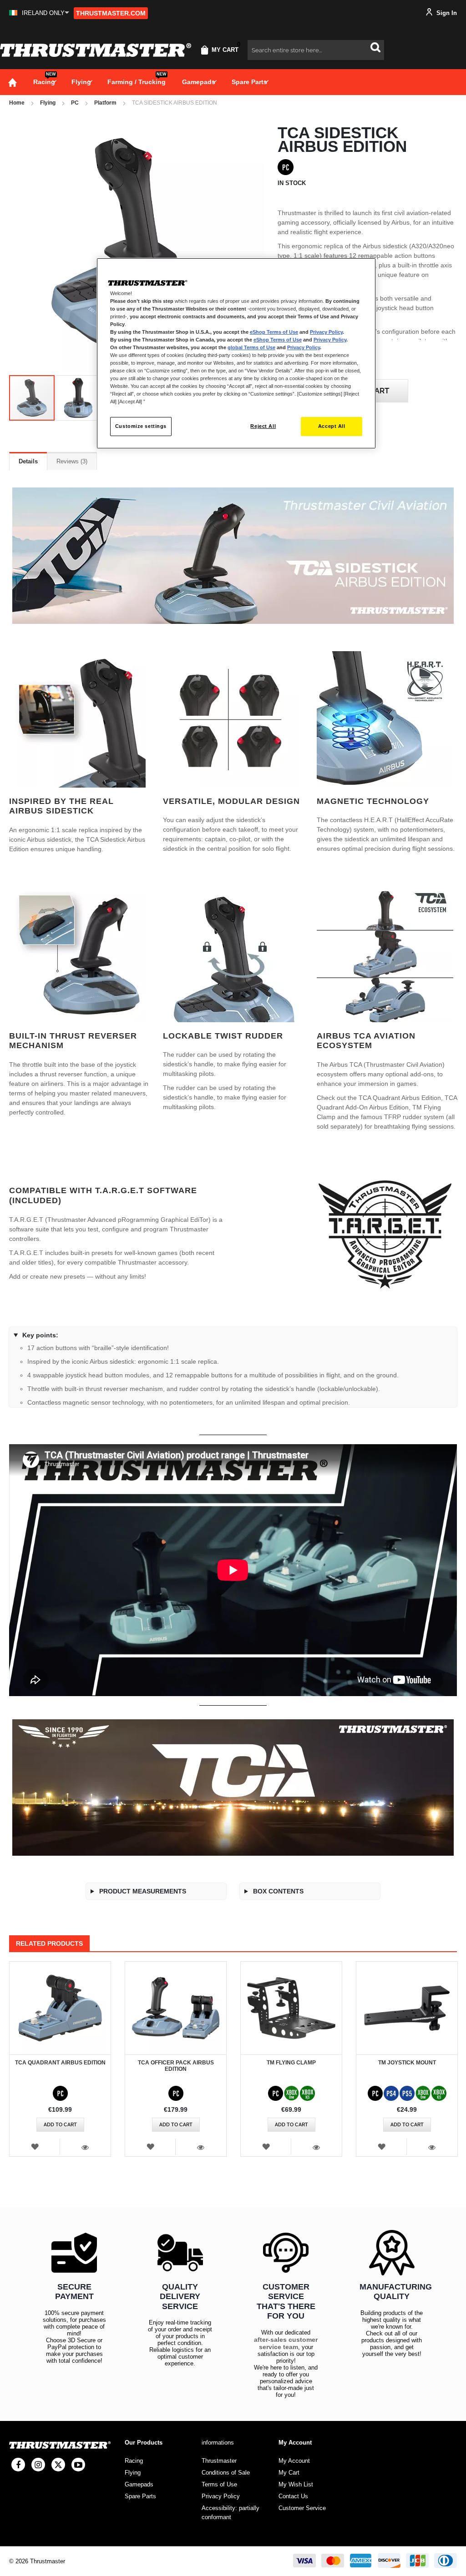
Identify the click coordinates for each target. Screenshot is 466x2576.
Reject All (263, 426)
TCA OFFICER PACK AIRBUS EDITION (176, 2066)
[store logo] (96, 50)
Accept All (332, 426)
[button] (39, 13)
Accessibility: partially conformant (230, 2513)
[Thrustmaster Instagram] (38, 2465)
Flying (48, 103)
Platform (105, 103)
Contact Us (293, 2496)
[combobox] (316, 50)
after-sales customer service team (286, 2343)
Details (28, 461)
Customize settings (141, 426)
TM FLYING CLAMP (291, 2063)
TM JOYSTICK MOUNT (407, 2063)
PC (75, 103)
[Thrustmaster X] (58, 2465)
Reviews (71, 461)
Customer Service (302, 2508)
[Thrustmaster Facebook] (18, 2465)
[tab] (28, 461)
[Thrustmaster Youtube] (78, 2465)
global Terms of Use (251, 347)
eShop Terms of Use (274, 332)
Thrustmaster (219, 2461)
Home (17, 103)
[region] (236, 354)
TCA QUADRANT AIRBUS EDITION (60, 2063)
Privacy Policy (326, 332)
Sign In (446, 13)
